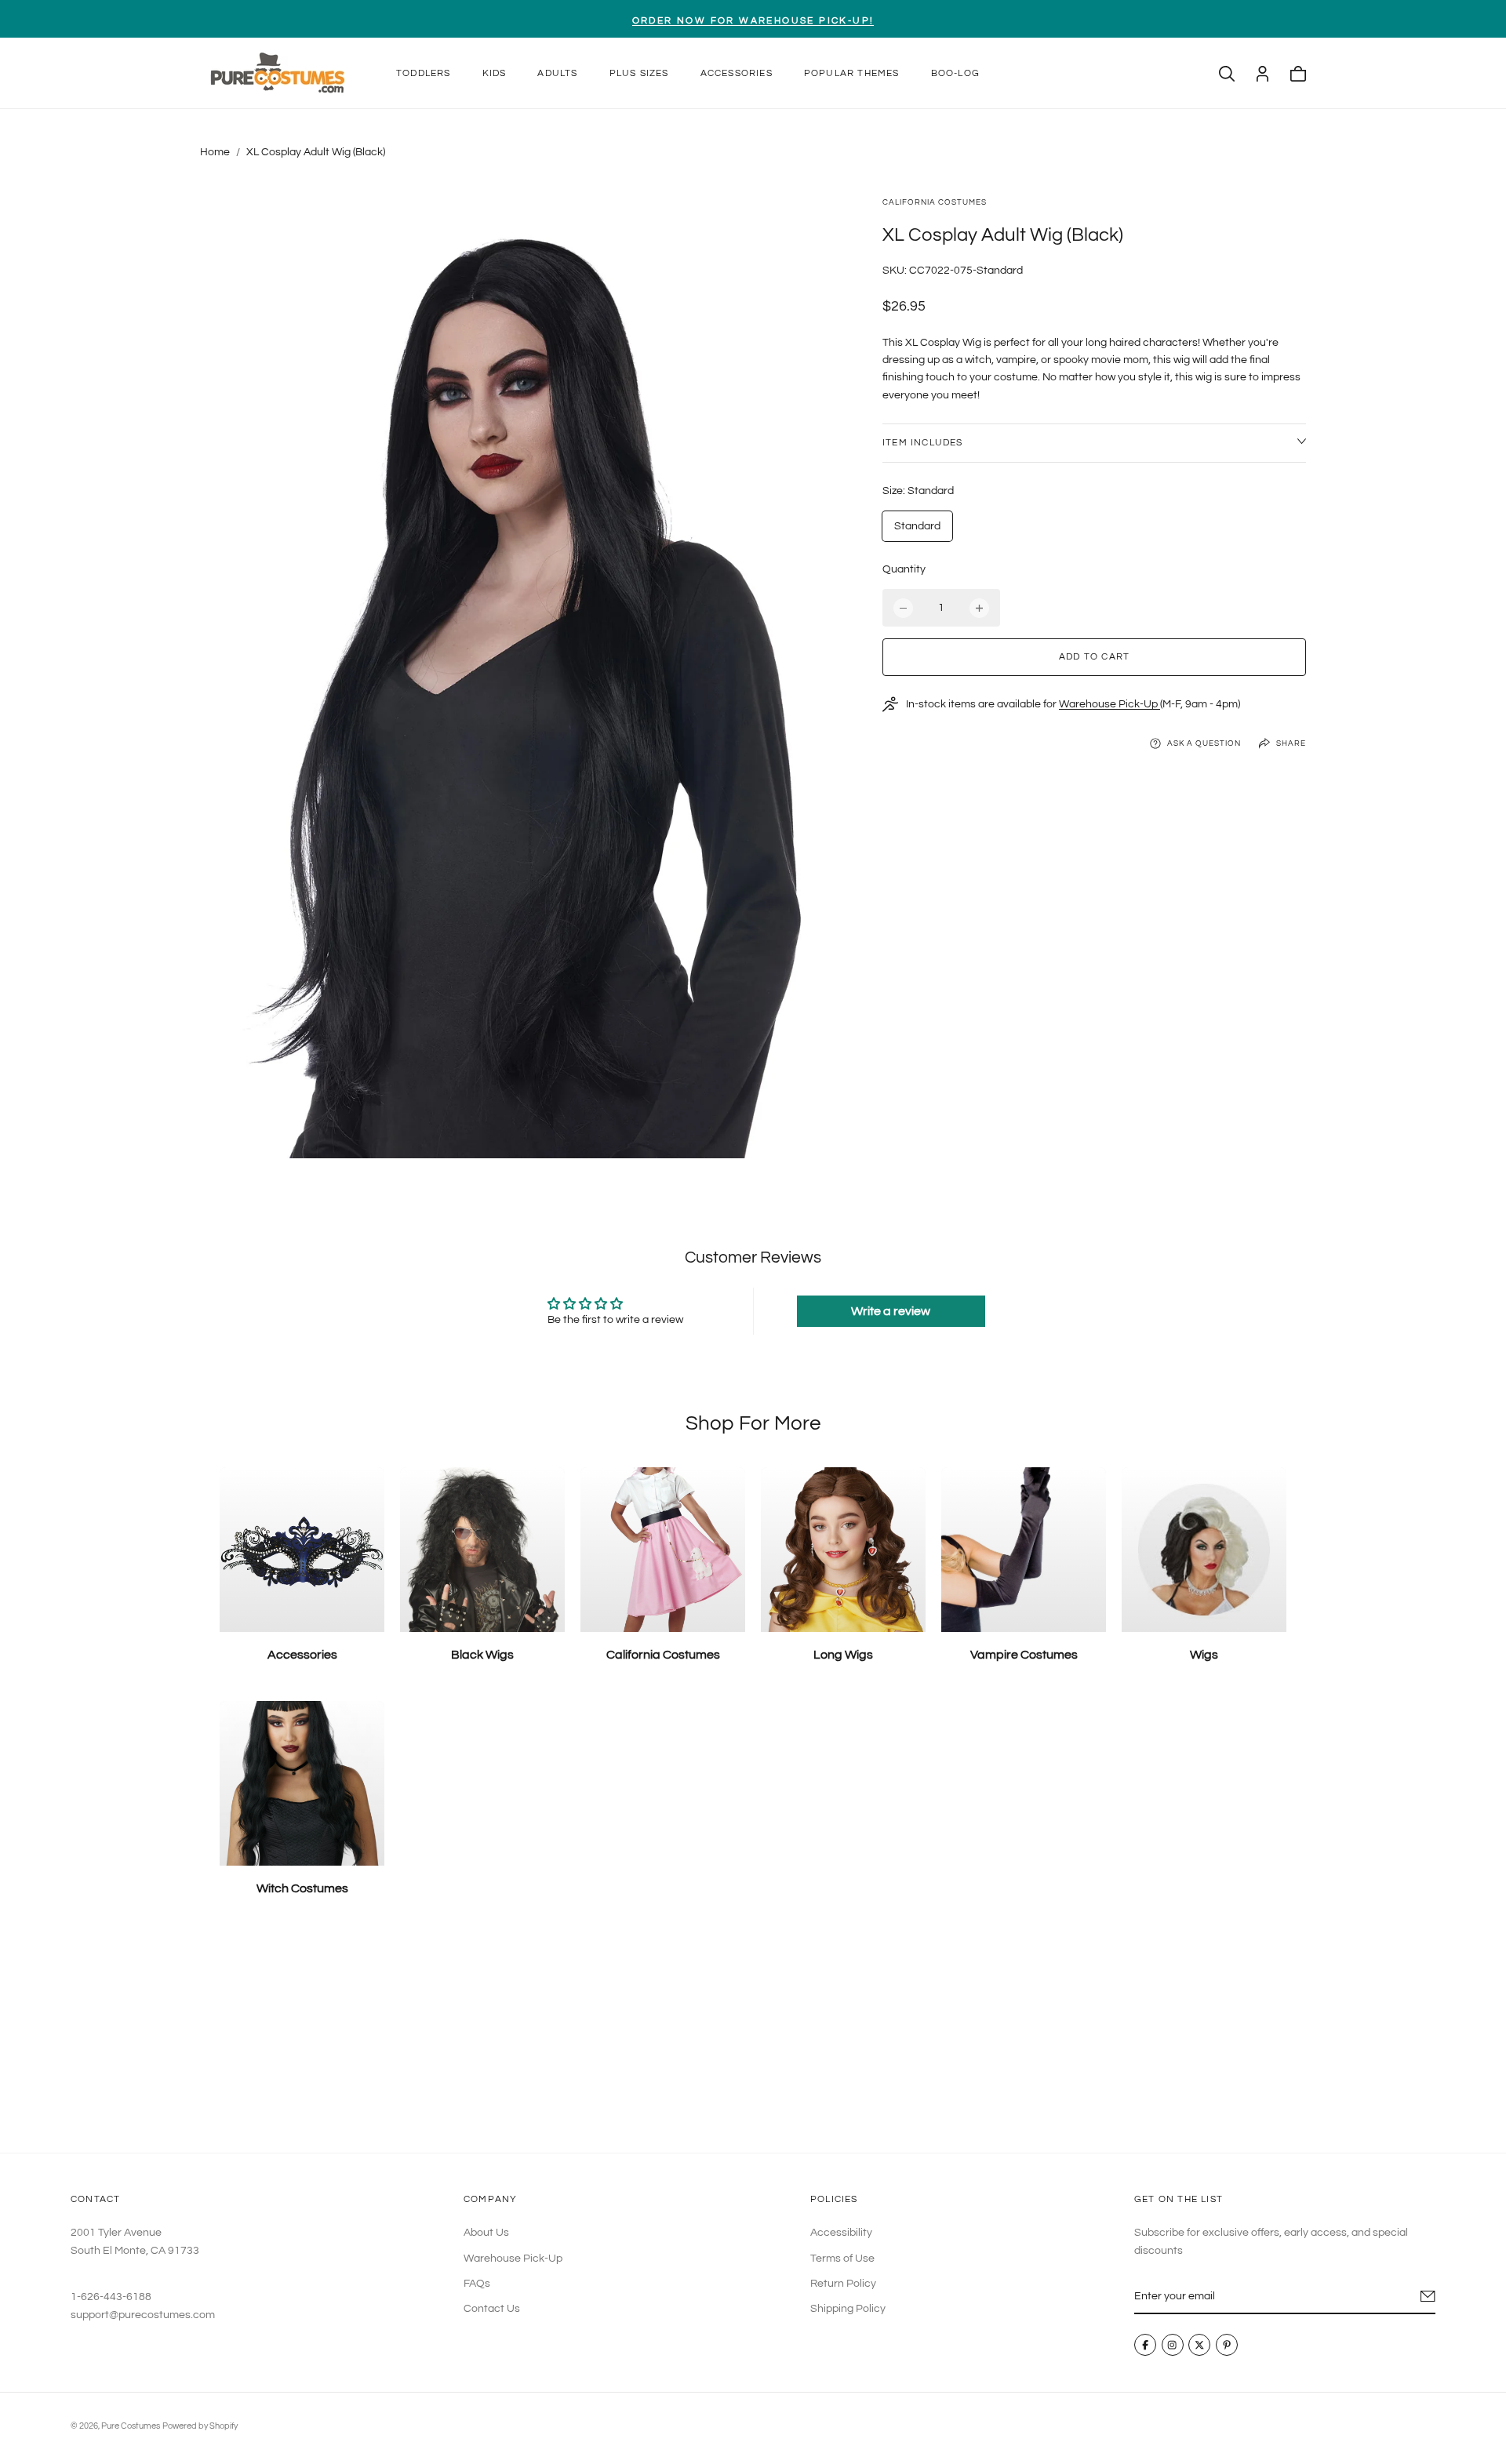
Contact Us (492, 2309)
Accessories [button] (737, 73)
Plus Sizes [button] (639, 73)
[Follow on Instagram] (1173, 2345)
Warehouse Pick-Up (1109, 704)
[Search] (1227, 74)
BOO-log (955, 73)
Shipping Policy (848, 2309)
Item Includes (923, 443)
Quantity (904, 569)
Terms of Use (842, 2258)
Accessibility (841, 2233)
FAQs (477, 2284)
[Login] (1262, 74)
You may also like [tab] (753, 2037)
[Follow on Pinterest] (1227, 2345)
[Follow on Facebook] (1145, 2345)
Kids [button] (495, 73)
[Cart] (1298, 74)
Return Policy (843, 2284)
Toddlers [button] (424, 73)
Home (215, 152)
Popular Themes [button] (852, 73)
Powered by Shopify (200, 2426)
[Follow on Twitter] (1199, 2345)
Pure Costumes (131, 2426)
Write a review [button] (891, 1311)
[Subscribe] (1428, 2296)
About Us (486, 2233)
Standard (917, 526)
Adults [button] (557, 73)
